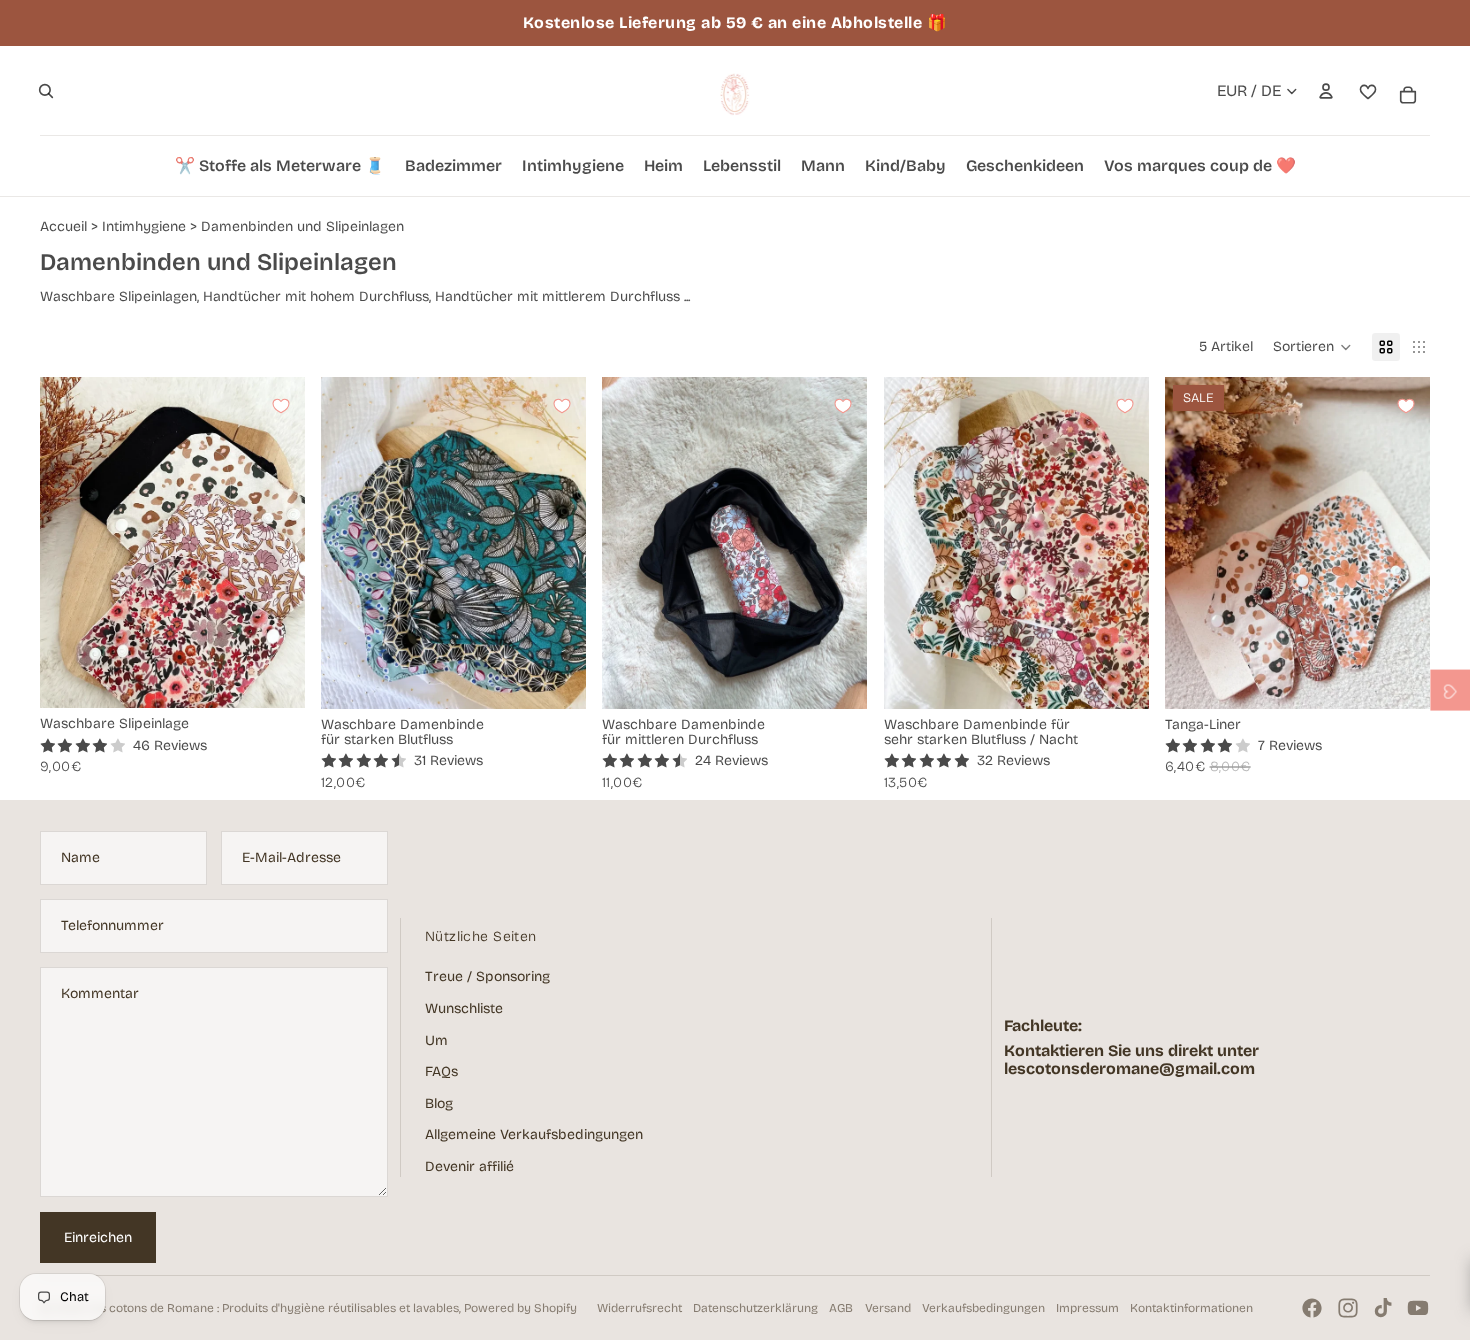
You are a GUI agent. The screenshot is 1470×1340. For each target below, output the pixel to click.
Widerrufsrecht (639, 1308)
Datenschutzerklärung (755, 1308)
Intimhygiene (144, 226)
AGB (841, 1308)
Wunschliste (464, 1008)
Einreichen (98, 1237)
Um (436, 1040)
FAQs (441, 1071)
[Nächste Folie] (275, 543)
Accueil (63, 226)
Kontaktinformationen (1191, 1308)
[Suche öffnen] (46, 91)
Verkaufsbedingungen (983, 1308)
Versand (888, 1308)
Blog (439, 1103)
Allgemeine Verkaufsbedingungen (534, 1134)
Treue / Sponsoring (487, 976)
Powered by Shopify (520, 1308)
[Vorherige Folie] (70, 543)
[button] (1312, 347)
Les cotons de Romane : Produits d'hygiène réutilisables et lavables (273, 1308)
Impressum (1087, 1308)
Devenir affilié (469, 1166)
